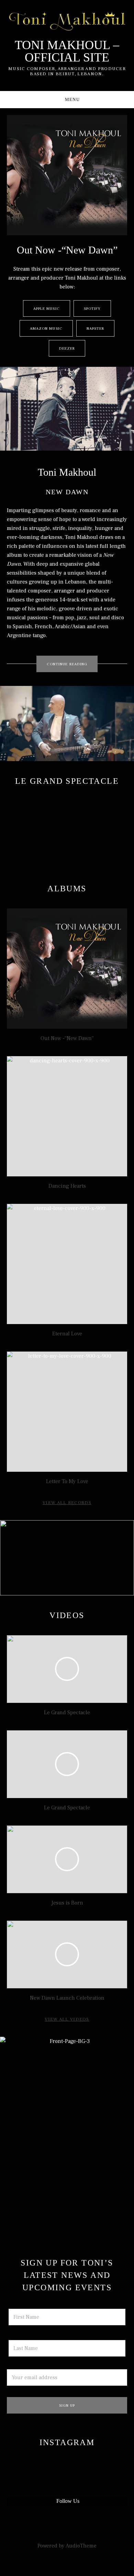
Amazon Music (46, 329)
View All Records (67, 1503)
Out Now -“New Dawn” (67, 1038)
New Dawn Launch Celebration (67, 1998)
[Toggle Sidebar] (67, 100)
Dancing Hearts (67, 1186)
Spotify (92, 309)
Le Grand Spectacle (67, 1713)
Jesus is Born (67, 1903)
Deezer (67, 348)
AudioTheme (81, 2546)
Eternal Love (67, 1334)
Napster (96, 329)
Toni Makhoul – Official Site (67, 51)
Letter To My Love (67, 1481)
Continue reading (72, 664)
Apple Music (47, 309)
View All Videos (67, 2019)
